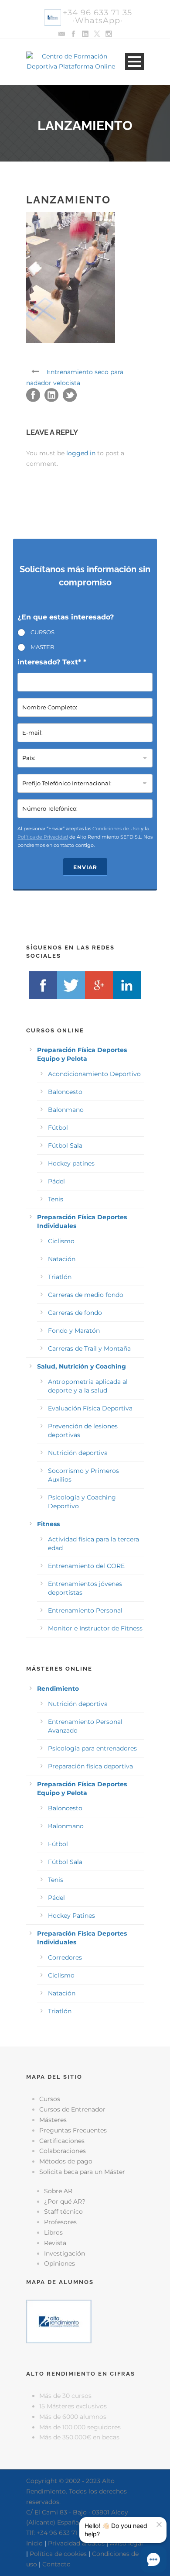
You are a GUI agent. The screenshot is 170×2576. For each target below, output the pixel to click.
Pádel (56, 1181)
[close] (159, 2524)
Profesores (60, 2222)
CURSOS (42, 632)
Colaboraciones (63, 2151)
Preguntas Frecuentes (73, 2130)
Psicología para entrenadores (92, 1748)
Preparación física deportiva (90, 1766)
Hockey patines (71, 1163)
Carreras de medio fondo (86, 1295)
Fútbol (58, 1128)
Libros (53, 2232)
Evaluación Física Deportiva (90, 1408)
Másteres (53, 2120)
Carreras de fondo (75, 1313)
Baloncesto (65, 1092)
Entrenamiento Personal (85, 1610)
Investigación (65, 2253)
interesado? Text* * (52, 662)
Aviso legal (126, 2543)
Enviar (85, 867)
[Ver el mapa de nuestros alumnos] (59, 2321)
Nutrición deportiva (78, 1453)
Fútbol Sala (65, 1145)
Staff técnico (63, 2211)
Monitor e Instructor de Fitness (95, 1628)
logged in (81, 453)
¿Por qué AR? (65, 2201)
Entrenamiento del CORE (86, 1566)
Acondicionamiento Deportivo (94, 1074)
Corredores (65, 1957)
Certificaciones (62, 2141)
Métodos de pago (66, 2161)
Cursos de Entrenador (72, 2109)
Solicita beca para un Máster (82, 2172)
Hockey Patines (71, 1916)
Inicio (34, 2543)
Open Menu (134, 61)
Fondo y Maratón (74, 1331)
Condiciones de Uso (116, 829)
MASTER (42, 647)
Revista (55, 2243)
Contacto (56, 2564)
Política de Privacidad (43, 837)
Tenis (56, 1199)
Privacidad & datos (76, 2543)
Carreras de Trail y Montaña (89, 1348)
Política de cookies (58, 2554)
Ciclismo (61, 1241)
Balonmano (66, 1110)
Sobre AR (58, 2191)
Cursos (50, 2099)
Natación (62, 1259)
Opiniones (59, 2263)
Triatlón (60, 1277)
